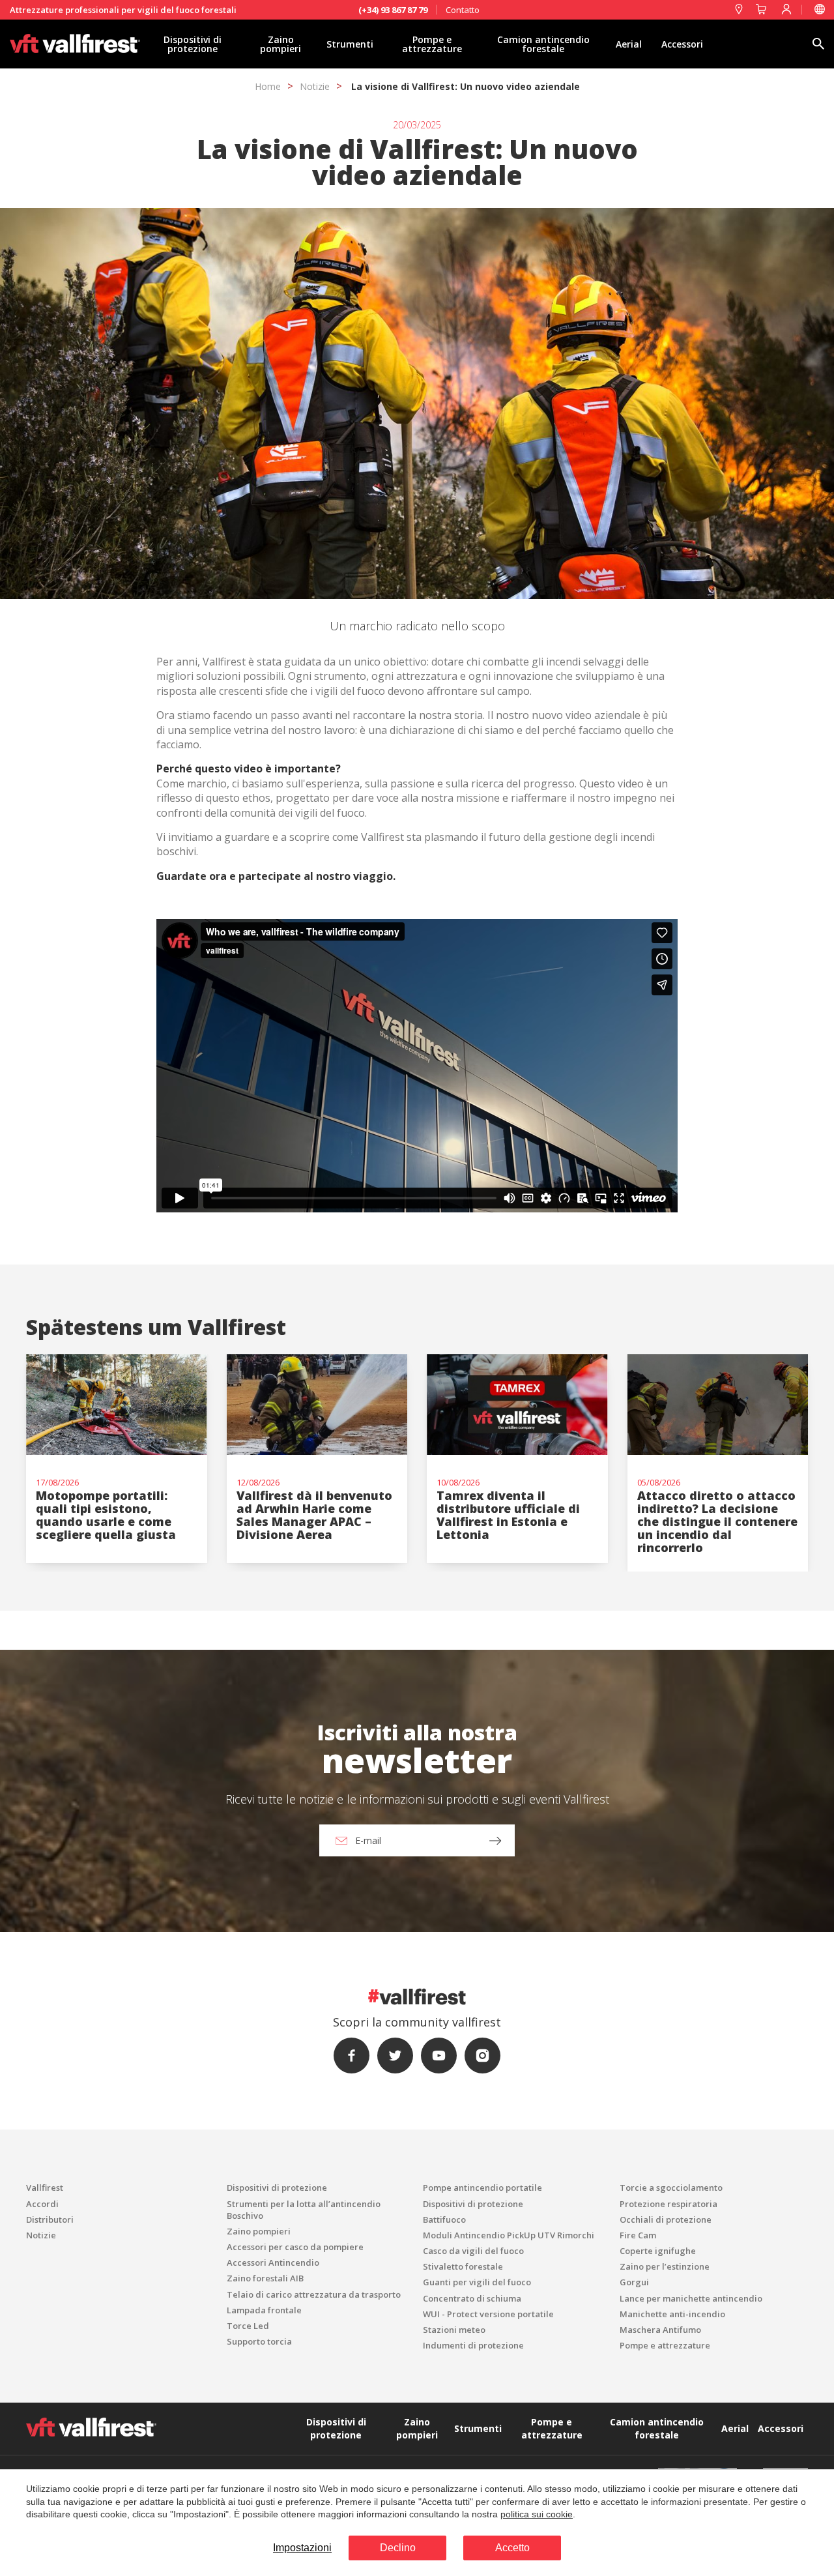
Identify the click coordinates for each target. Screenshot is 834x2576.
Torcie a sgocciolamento (671, 2188)
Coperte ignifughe (658, 2251)
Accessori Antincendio (273, 2262)
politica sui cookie (537, 2514)
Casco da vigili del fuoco (473, 2251)
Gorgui (634, 2282)
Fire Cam (638, 2235)
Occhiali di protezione (666, 2219)
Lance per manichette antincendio (691, 2298)
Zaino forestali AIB (265, 2278)
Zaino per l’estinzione (665, 2266)
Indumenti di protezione (473, 2345)
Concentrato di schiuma (472, 2298)
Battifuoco (444, 2219)
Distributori (50, 2219)
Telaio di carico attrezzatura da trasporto (314, 2294)
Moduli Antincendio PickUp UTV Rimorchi (509, 2235)
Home (268, 86)
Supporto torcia (259, 2341)
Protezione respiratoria (669, 2204)
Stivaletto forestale (463, 2266)
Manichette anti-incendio (672, 2314)
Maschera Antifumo (660, 2330)
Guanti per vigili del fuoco (477, 2282)
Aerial (629, 44)
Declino (398, 2548)
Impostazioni (302, 2548)
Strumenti (350, 44)
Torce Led (248, 2326)
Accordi (42, 2204)
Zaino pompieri (280, 44)
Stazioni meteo (454, 2330)
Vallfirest (45, 2188)
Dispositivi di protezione (193, 44)
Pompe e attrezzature (432, 44)
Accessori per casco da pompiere (295, 2247)
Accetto (512, 2548)
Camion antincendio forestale (543, 44)
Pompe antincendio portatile (482, 2188)
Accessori (682, 44)
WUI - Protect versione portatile (488, 2314)
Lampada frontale (264, 2310)
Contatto (463, 10)
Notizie (315, 86)
